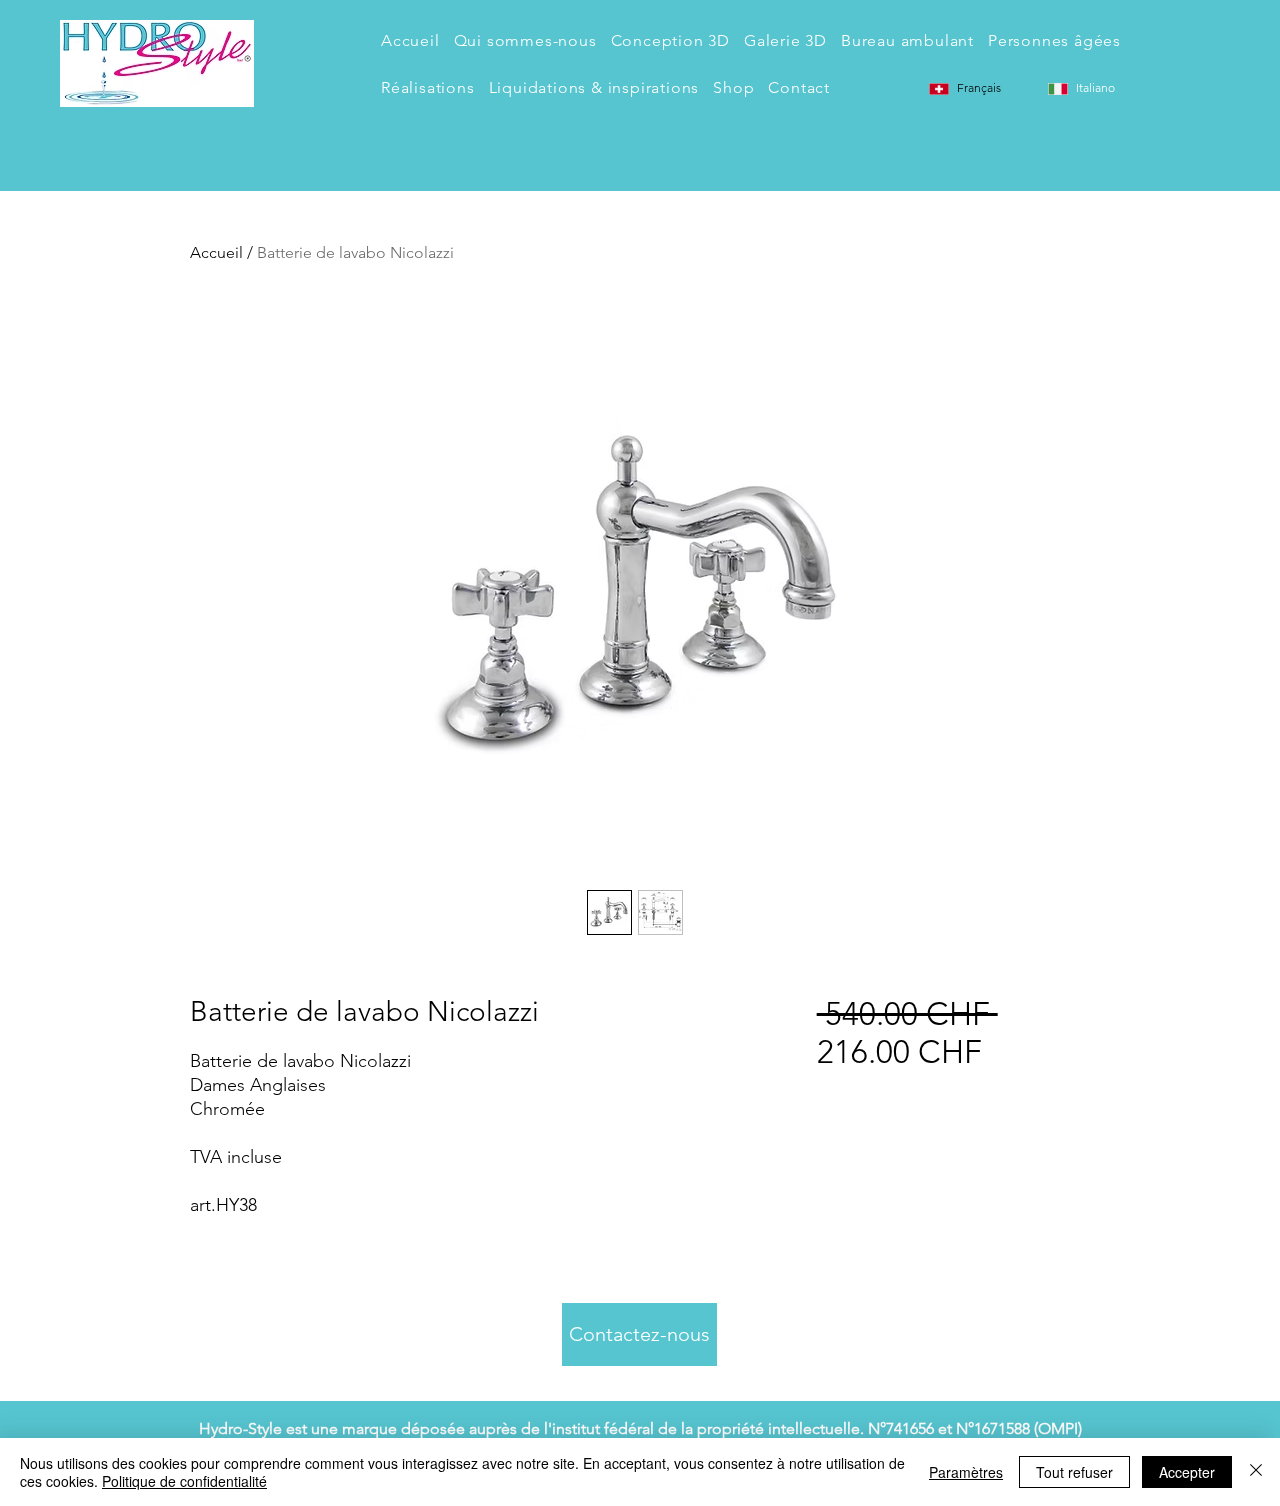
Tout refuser (1074, 1472)
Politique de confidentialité (184, 1481)
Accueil (216, 252)
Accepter (1187, 1472)
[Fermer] (1256, 1472)
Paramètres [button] (966, 1472)
